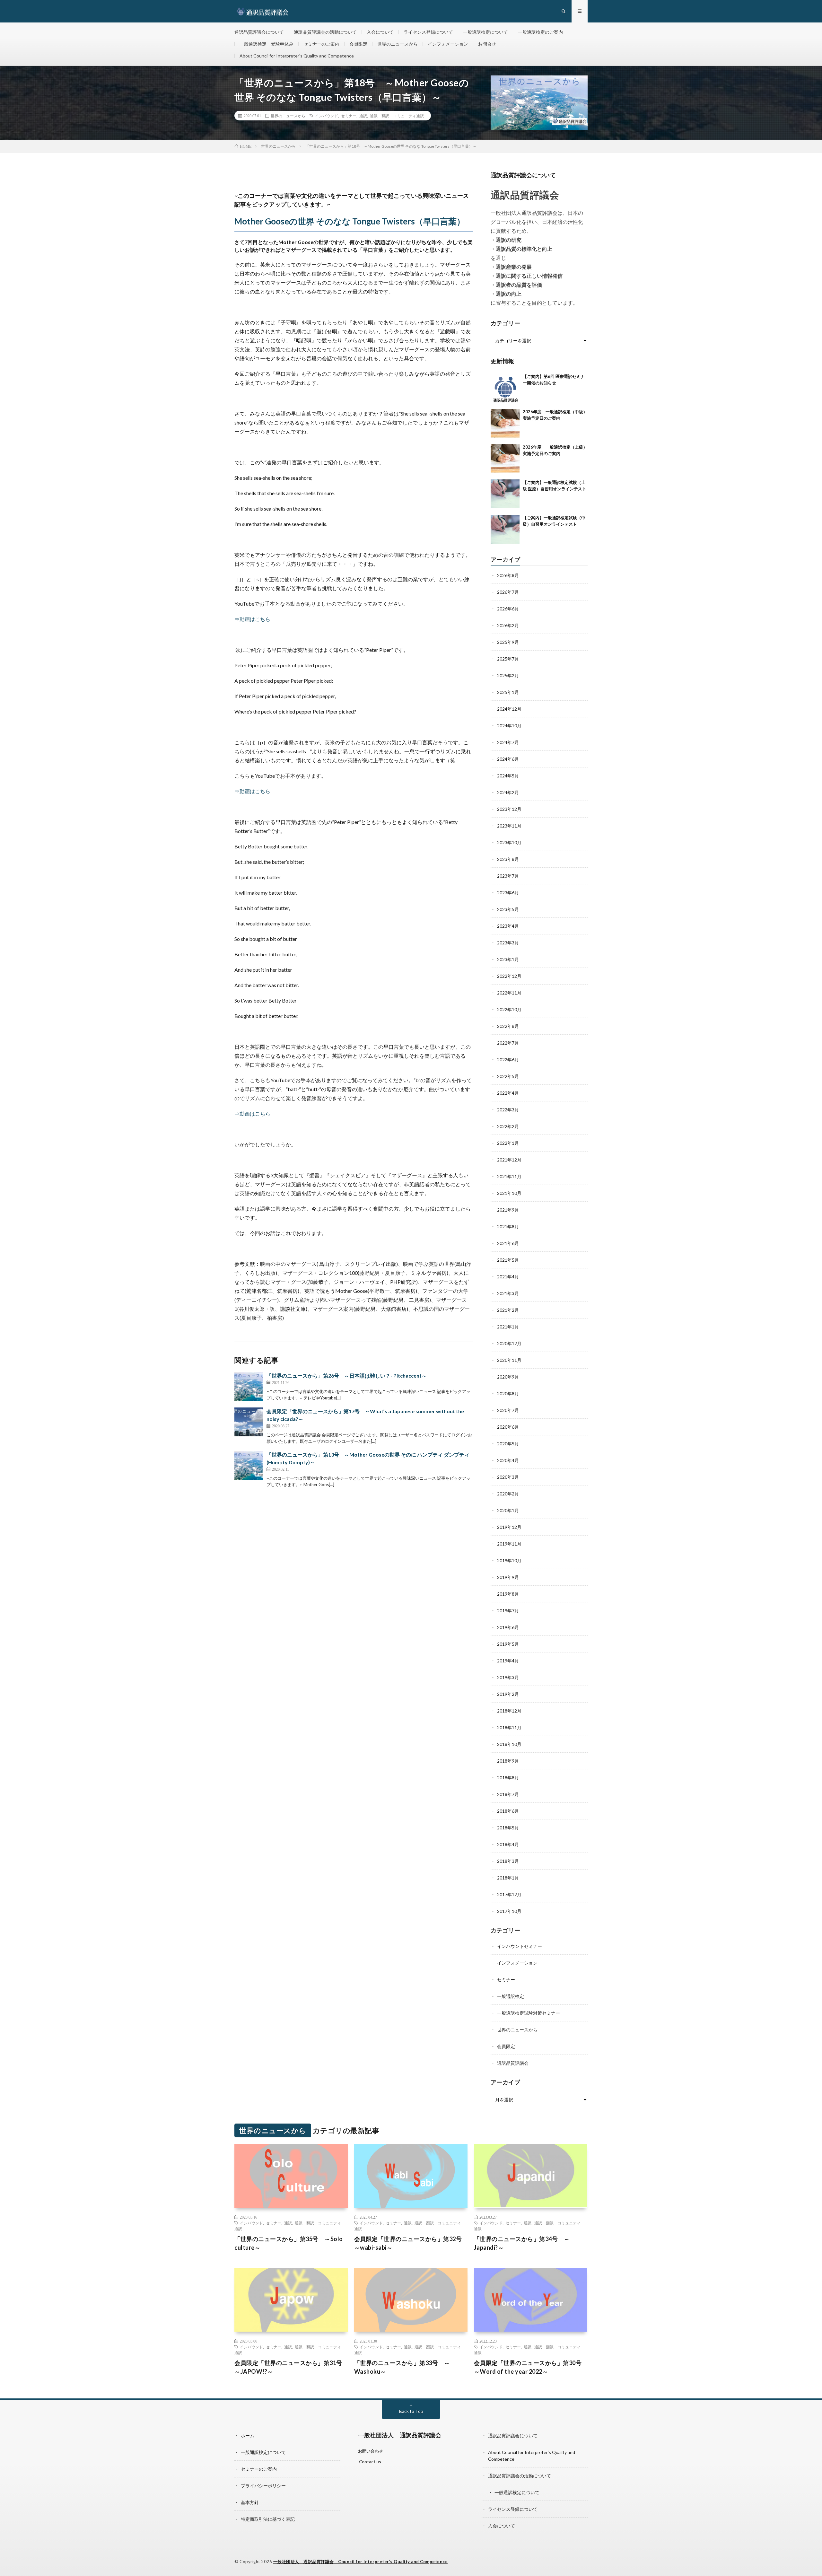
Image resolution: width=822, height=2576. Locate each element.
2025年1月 (508, 692)
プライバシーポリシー (263, 2486)
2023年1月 (508, 959)
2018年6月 (508, 1811)
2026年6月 (508, 609)
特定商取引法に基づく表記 (268, 2519)
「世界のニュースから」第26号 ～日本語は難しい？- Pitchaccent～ (347, 1376)
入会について (380, 32)
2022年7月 (508, 1043)
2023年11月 (509, 826)
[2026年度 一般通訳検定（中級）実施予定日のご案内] (505, 423)
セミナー (349, 116)
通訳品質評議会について (259, 32)
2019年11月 (509, 1544)
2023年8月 (508, 859)
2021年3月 (508, 1293)
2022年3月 (508, 1110)
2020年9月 (508, 1377)
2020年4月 (508, 1460)
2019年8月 (508, 1594)
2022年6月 (508, 1060)
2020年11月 (509, 1360)
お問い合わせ (371, 2451)
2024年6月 (508, 759)
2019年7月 (508, 1611)
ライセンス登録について (428, 32)
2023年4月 (508, 926)
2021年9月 (508, 1210)
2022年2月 (508, 1126)
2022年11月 (509, 993)
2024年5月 (508, 776)
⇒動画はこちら (252, 619)
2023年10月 (509, 842)
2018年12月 (509, 1711)
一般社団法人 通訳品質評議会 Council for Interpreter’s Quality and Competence (361, 2562)
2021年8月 (508, 1227)
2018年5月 (508, 1828)
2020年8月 (508, 1393)
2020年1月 (508, 1510)
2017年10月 (509, 1911)
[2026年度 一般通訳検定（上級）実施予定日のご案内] (505, 459)
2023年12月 (509, 809)
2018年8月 (508, 1778)
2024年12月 (509, 709)
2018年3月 (508, 1861)
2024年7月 (508, 742)
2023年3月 (508, 943)
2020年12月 (509, 1343)
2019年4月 (508, 1661)
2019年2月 (508, 1694)
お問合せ (487, 44)
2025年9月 (508, 642)
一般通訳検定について (485, 32)
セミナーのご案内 (321, 44)
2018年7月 (508, 1794)
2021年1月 (508, 1327)
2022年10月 (509, 1009)
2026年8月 (508, 575)
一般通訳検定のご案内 (540, 32)
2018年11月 (509, 1727)
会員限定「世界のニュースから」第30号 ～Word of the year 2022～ (531, 2367)
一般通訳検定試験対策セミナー (529, 2013)
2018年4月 (508, 1844)
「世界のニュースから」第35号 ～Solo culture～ (289, 2243)
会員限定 (358, 44)
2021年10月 (509, 1193)
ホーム (248, 2436)
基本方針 (250, 2502)
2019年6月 (508, 1627)
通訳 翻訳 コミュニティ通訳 (397, 116)
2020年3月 (508, 1477)
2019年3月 (508, 1677)
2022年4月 (508, 1093)
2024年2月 (508, 792)
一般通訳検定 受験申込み (267, 44)
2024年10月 (509, 726)
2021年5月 (508, 1260)
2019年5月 (508, 1644)
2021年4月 (508, 1277)
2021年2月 (508, 1310)
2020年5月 (508, 1444)
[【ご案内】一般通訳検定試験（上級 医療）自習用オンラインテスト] (505, 494)
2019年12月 (509, 1527)
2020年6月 (508, 1427)
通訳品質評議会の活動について (325, 32)
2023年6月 (508, 893)
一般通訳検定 (511, 1996)
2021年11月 (509, 1176)
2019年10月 (509, 1560)
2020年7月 (508, 1410)
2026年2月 (508, 625)
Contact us (370, 2462)
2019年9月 (508, 1577)
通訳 (363, 116)
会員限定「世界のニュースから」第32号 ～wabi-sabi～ (411, 2243)
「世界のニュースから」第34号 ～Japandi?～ (522, 2243)
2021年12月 (509, 1160)
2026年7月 (508, 592)
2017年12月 (509, 1894)
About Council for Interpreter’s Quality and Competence (297, 56)
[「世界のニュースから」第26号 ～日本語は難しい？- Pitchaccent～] (249, 1386)
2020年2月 (508, 1494)
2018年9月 (508, 1761)
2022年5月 (508, 1076)
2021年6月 (508, 1243)
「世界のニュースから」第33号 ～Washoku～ (402, 2367)
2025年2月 (508, 675)
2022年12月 (509, 976)
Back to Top (411, 2411)
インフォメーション (448, 44)
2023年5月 (508, 909)
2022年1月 (508, 1143)
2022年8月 (508, 1026)
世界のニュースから (398, 44)
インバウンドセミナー (520, 1946)
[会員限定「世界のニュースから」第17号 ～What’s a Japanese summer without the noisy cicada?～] (249, 1422)
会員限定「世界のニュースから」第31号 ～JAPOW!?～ (291, 2367)
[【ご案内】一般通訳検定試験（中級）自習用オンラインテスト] (505, 529)
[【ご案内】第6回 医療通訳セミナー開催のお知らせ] (505, 388)
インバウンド (327, 116)
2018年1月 (508, 1878)
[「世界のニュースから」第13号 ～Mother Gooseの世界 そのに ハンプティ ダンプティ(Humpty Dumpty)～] (249, 1465)
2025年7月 (508, 659)
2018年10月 (509, 1744)
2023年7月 (508, 876)
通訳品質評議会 (513, 2063)
